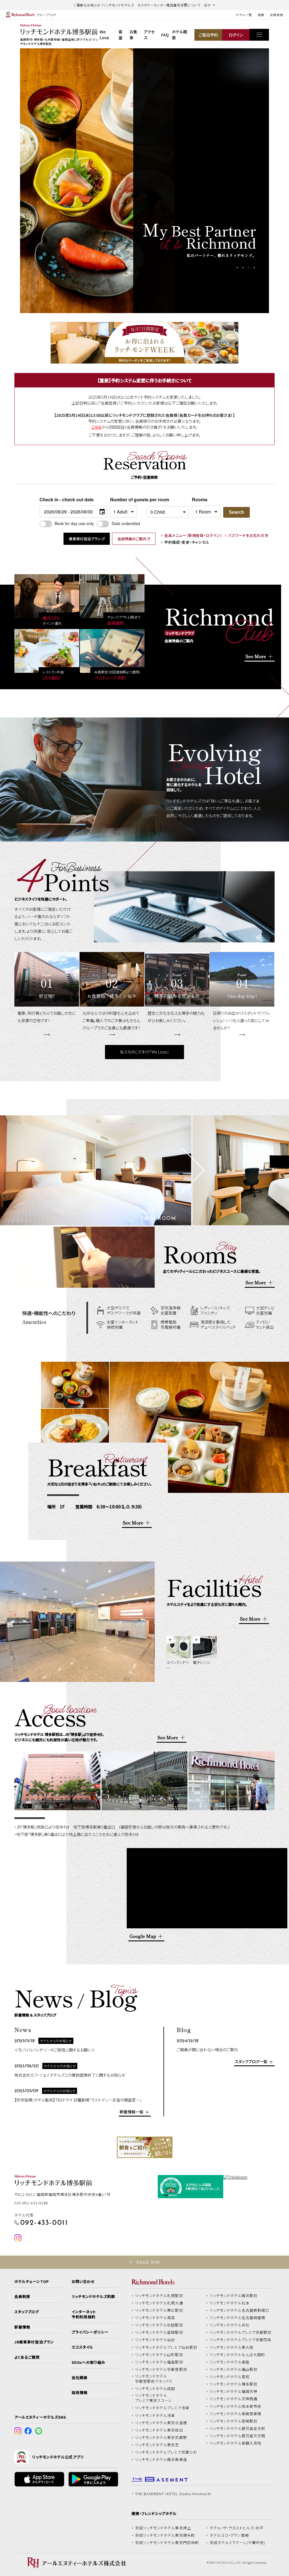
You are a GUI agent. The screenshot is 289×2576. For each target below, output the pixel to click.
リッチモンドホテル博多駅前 (234, 2384)
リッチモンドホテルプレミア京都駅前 (241, 2332)
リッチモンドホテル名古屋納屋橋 (238, 2318)
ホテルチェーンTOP (31, 2282)
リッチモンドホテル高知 (230, 2377)
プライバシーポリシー (90, 2332)
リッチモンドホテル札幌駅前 (159, 2296)
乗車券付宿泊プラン (85, 539)
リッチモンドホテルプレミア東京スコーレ (154, 2398)
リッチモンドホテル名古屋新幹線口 (240, 2310)
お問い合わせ (83, 2282)
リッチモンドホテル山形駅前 (159, 2355)
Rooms (200, 499)
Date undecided (126, 523)
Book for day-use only (74, 523)
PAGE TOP (148, 2262)
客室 (121, 35)
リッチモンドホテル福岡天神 (234, 2391)
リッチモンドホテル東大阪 (232, 2347)
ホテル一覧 (244, 15)
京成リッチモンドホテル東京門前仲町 (167, 2543)
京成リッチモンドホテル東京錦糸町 (165, 2535)
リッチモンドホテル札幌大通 (159, 2303)
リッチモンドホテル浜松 (230, 2325)
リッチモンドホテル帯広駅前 (159, 2310)
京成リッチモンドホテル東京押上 (163, 2528)
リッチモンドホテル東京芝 (157, 2445)
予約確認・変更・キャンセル (187, 542)
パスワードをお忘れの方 (248, 536)
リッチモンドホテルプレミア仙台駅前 (166, 2347)
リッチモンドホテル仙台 (155, 2340)
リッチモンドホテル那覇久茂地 (236, 2443)
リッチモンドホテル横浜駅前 (234, 2296)
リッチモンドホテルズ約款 (94, 2297)
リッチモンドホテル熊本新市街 (236, 2406)
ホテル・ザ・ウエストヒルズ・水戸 (237, 2528)
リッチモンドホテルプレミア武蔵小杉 (166, 2452)
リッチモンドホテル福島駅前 (159, 2362)
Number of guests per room (127, 499)
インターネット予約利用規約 (84, 2314)
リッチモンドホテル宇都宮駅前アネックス (154, 2379)
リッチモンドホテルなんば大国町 (237, 2355)
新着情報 (22, 2327)
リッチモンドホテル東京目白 (159, 2430)
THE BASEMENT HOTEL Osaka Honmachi (173, 2494)
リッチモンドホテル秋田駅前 (159, 2325)
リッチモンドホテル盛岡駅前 (159, 2332)
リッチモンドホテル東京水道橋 (161, 2423)
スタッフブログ (27, 2312)
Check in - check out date (67, 499)
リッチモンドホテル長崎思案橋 (236, 2414)
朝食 (261, 15)
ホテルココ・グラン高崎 (229, 2535)
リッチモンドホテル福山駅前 (234, 2369)
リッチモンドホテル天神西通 (234, 2399)
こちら (97, 427)
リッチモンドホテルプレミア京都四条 (241, 2340)
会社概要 (80, 2378)
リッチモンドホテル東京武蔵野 (161, 2438)
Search (237, 512)
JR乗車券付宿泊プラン (34, 2342)
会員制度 (277, 15)
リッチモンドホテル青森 (155, 2318)
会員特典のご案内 (132, 539)
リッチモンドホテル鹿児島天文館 (238, 2436)
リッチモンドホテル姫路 (230, 2362)
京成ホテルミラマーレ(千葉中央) (238, 2543)
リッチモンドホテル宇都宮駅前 (161, 2369)
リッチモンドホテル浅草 (155, 2415)
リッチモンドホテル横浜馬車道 (161, 2460)
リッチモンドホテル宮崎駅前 (234, 2421)
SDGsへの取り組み (88, 2362)
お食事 (133, 35)
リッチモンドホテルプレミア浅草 (162, 2408)
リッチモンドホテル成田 (155, 2389)
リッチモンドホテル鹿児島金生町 (238, 2428)
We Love (104, 35)
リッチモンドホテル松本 (230, 2303)
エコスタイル (82, 2347)
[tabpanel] (97, 181)
